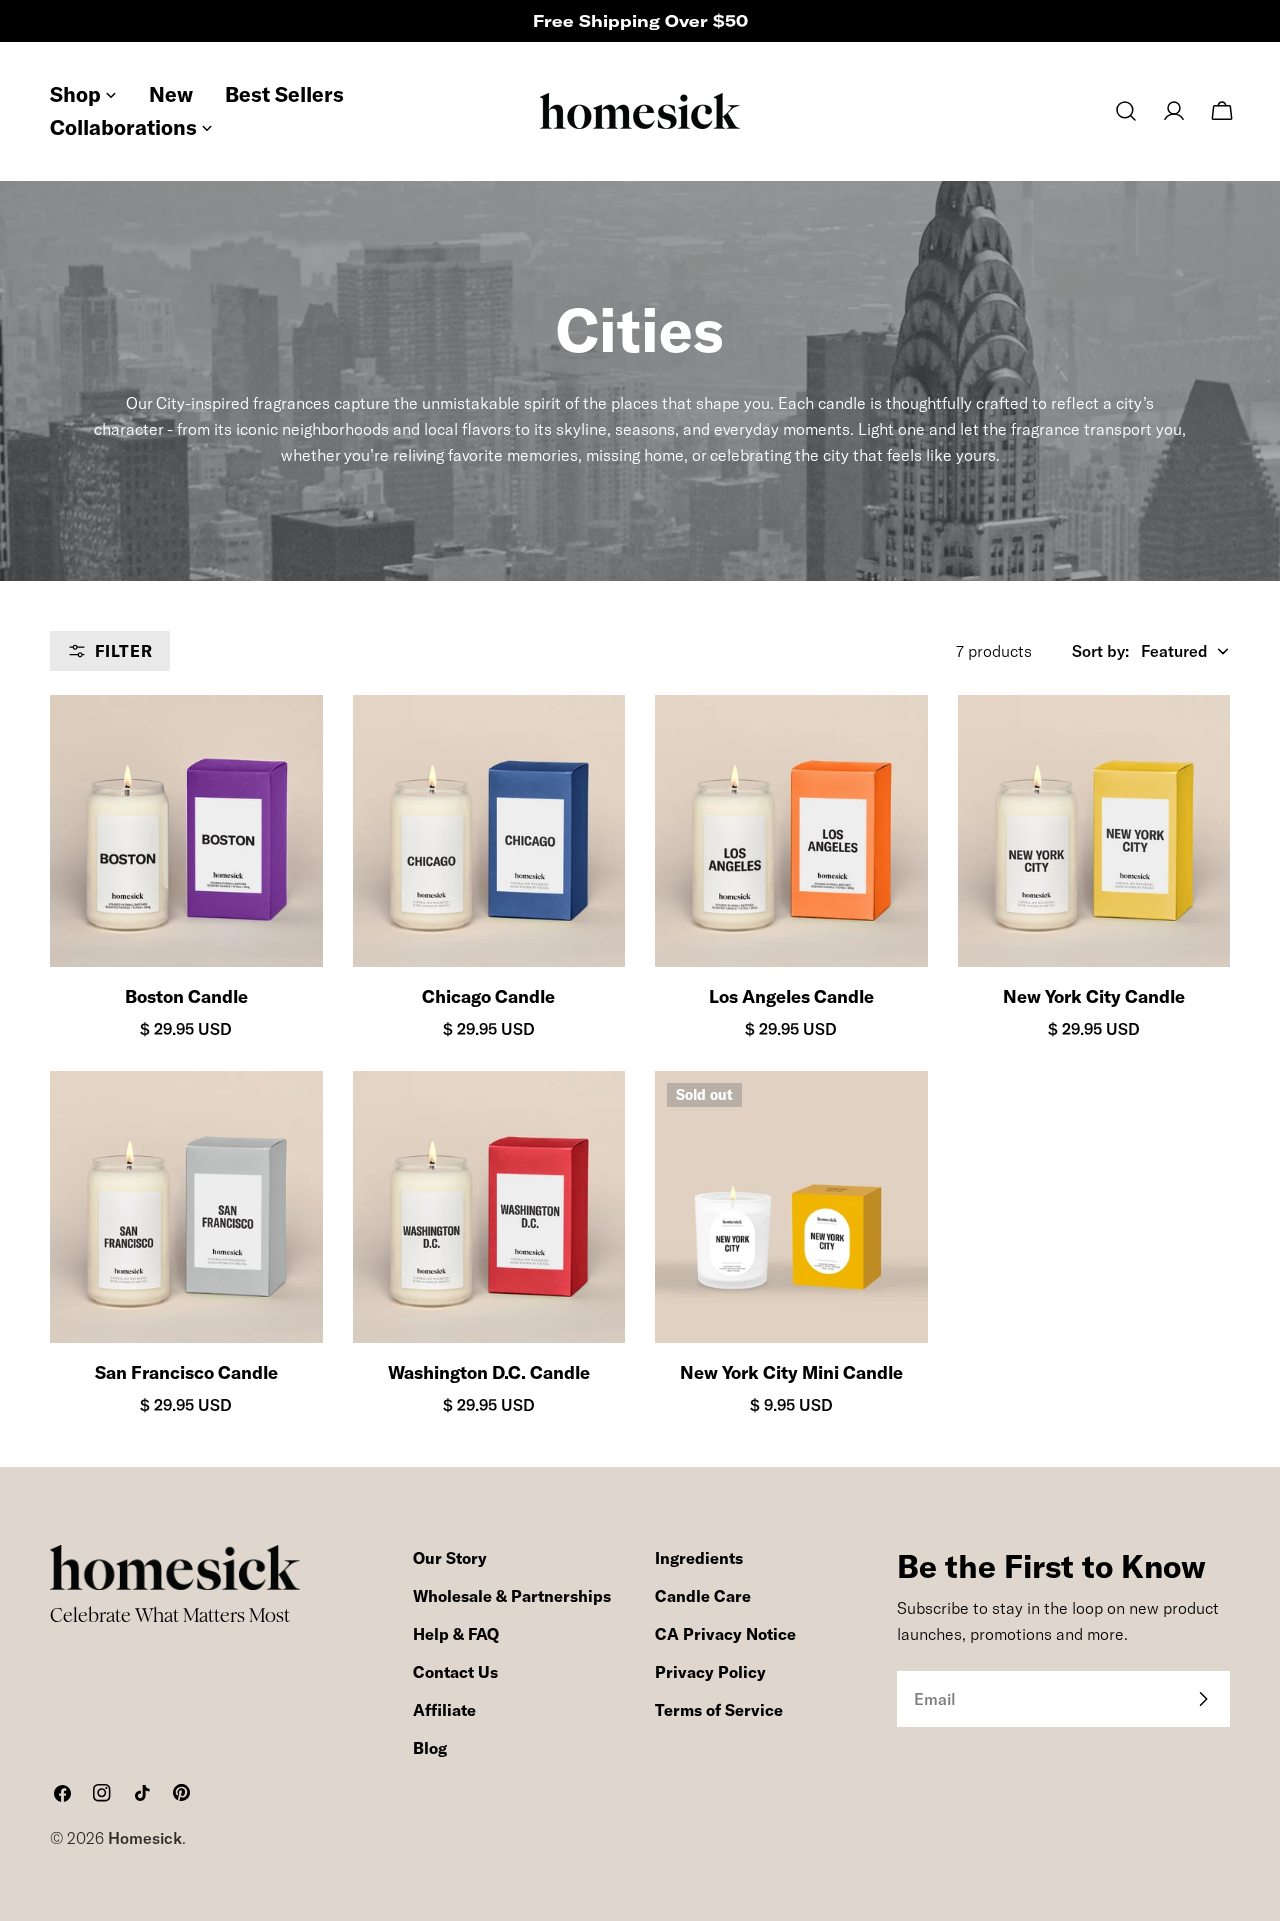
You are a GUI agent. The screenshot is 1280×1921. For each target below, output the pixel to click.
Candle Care (703, 1596)
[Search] (1126, 111)
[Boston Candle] (186, 831)
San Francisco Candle (186, 1372)
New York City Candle (1094, 996)
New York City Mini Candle (791, 1372)
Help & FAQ (456, 1634)
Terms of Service (719, 1710)
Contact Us (455, 1672)
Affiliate (444, 1710)
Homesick (145, 1838)
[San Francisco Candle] (186, 1207)
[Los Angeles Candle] (791, 831)
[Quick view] (290, 743)
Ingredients (699, 1558)
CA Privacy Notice (725, 1634)
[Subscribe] (1203, 1699)
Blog (430, 1748)
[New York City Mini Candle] (791, 1207)
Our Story (450, 1558)
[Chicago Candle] (489, 831)
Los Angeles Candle (791, 996)
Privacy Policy (710, 1672)
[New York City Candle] (1094, 831)
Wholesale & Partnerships (512, 1596)
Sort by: (1100, 651)
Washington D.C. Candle (489, 1372)
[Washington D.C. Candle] (489, 1207)
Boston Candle (186, 996)
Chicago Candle (488, 996)
